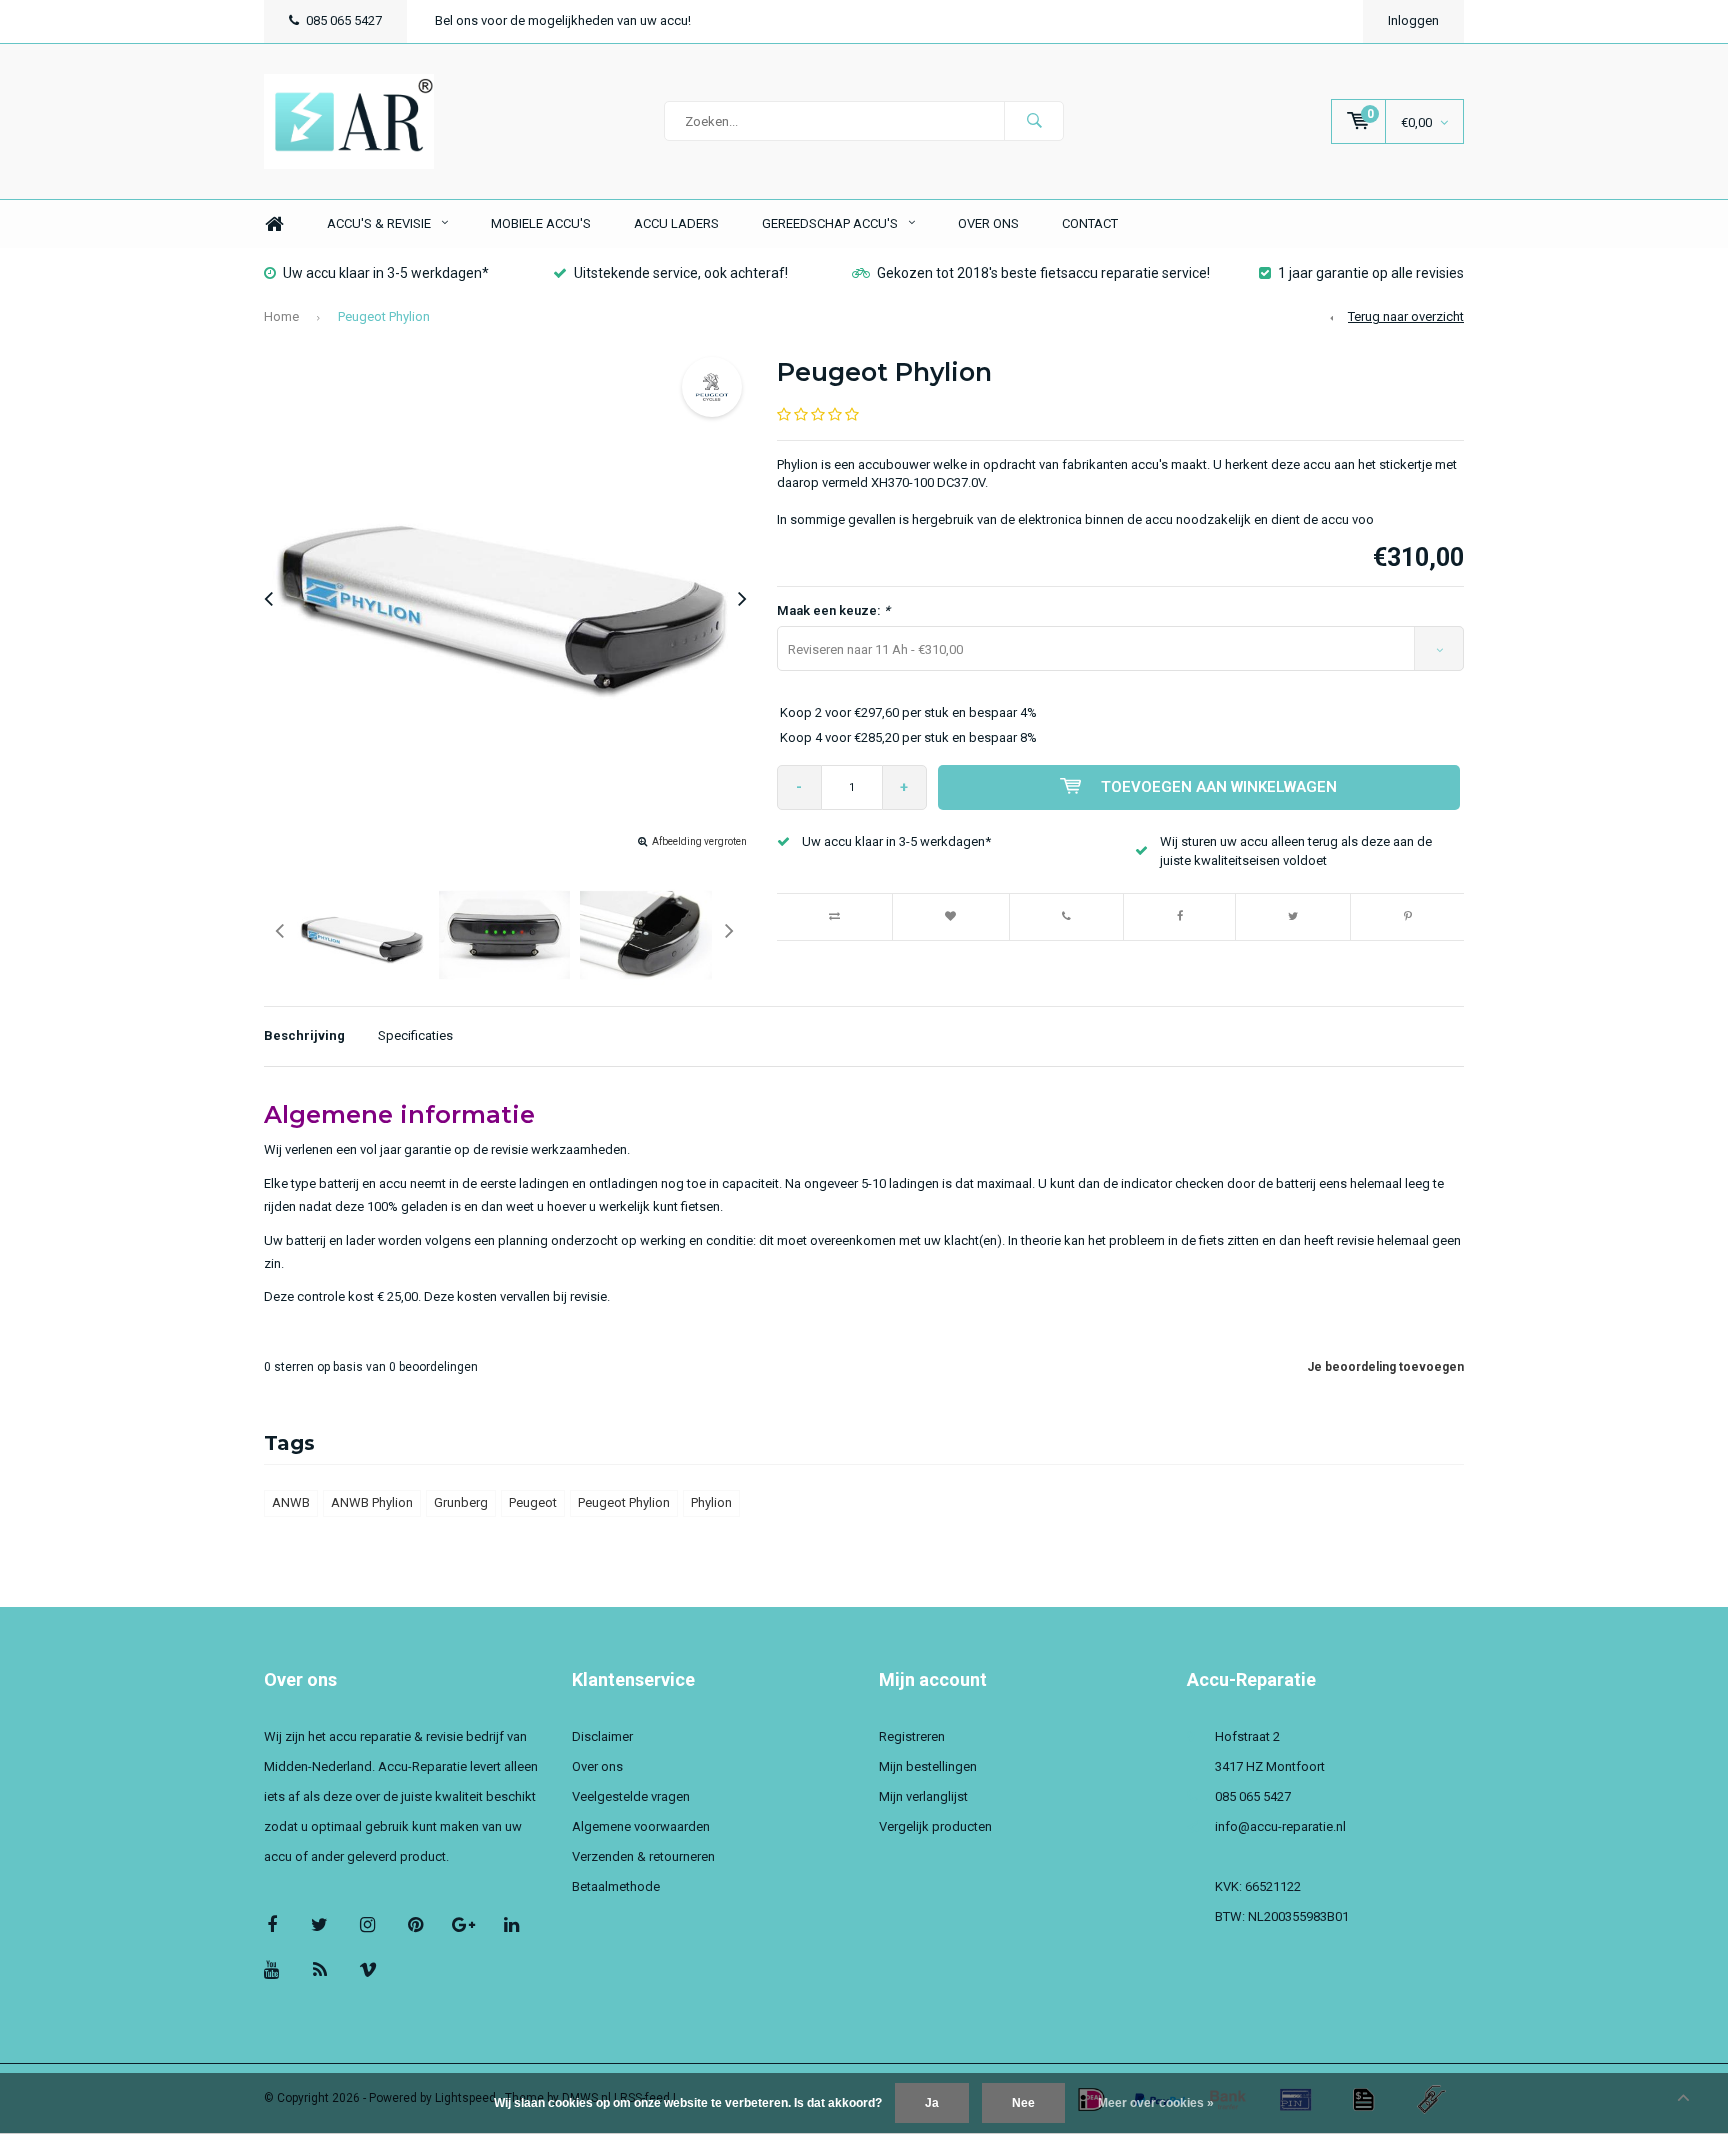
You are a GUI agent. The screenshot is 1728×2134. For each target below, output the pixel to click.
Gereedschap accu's (830, 223)
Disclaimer (602, 1736)
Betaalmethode (616, 1886)
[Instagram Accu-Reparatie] (367, 1924)
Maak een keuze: (833, 610)
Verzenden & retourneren (643, 1856)
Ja (932, 2103)
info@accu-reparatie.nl (1280, 1826)
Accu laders (676, 223)
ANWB (291, 1502)
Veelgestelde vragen (631, 1796)
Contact (1090, 223)
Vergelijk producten (935, 1826)
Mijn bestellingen (928, 1766)
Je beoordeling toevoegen (1385, 1367)
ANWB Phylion (372, 1502)
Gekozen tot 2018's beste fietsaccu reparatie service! (1043, 273)
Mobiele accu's (541, 223)
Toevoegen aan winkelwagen (1219, 787)
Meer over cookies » (1156, 2103)
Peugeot (533, 1502)
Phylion (711, 1502)
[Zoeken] (1034, 121)
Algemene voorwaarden (641, 1826)
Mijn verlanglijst (923, 1796)
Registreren (912, 1736)
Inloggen (1413, 20)
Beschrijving (304, 1035)
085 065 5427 (344, 20)
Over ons (988, 223)
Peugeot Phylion (384, 316)
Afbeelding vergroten (699, 841)
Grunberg (461, 1502)
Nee (1023, 2103)
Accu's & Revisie (379, 223)
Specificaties (415, 1035)
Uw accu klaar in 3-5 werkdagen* (386, 273)
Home (274, 224)
